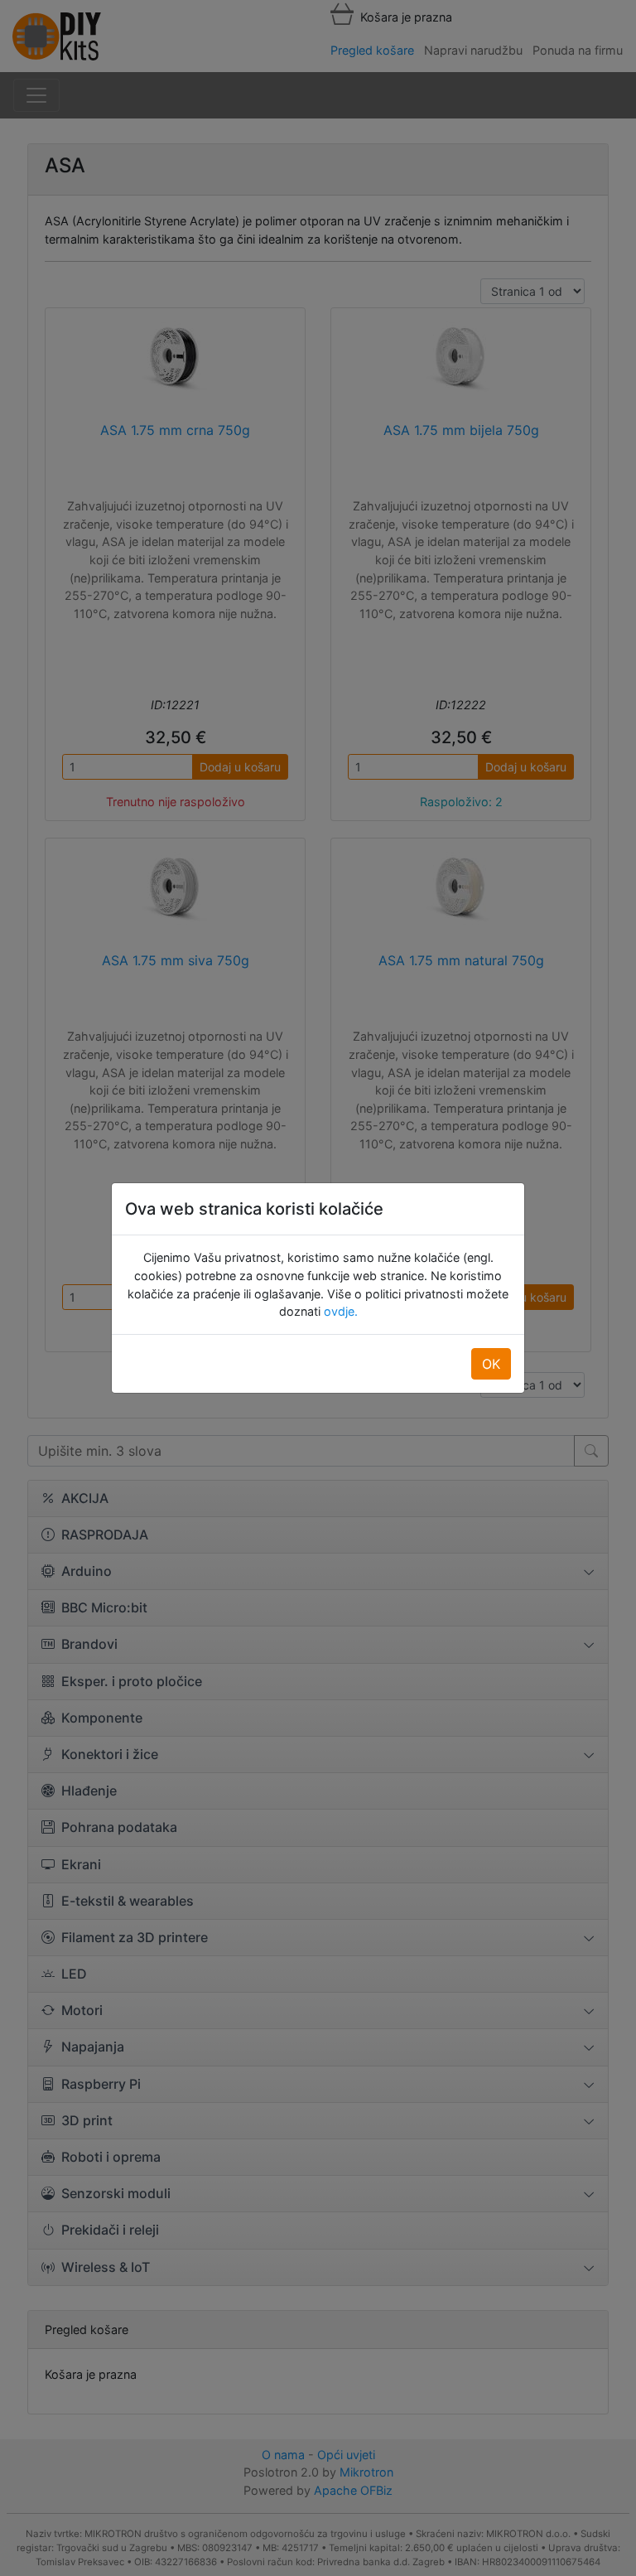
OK (491, 1364)
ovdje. (339, 1311)
